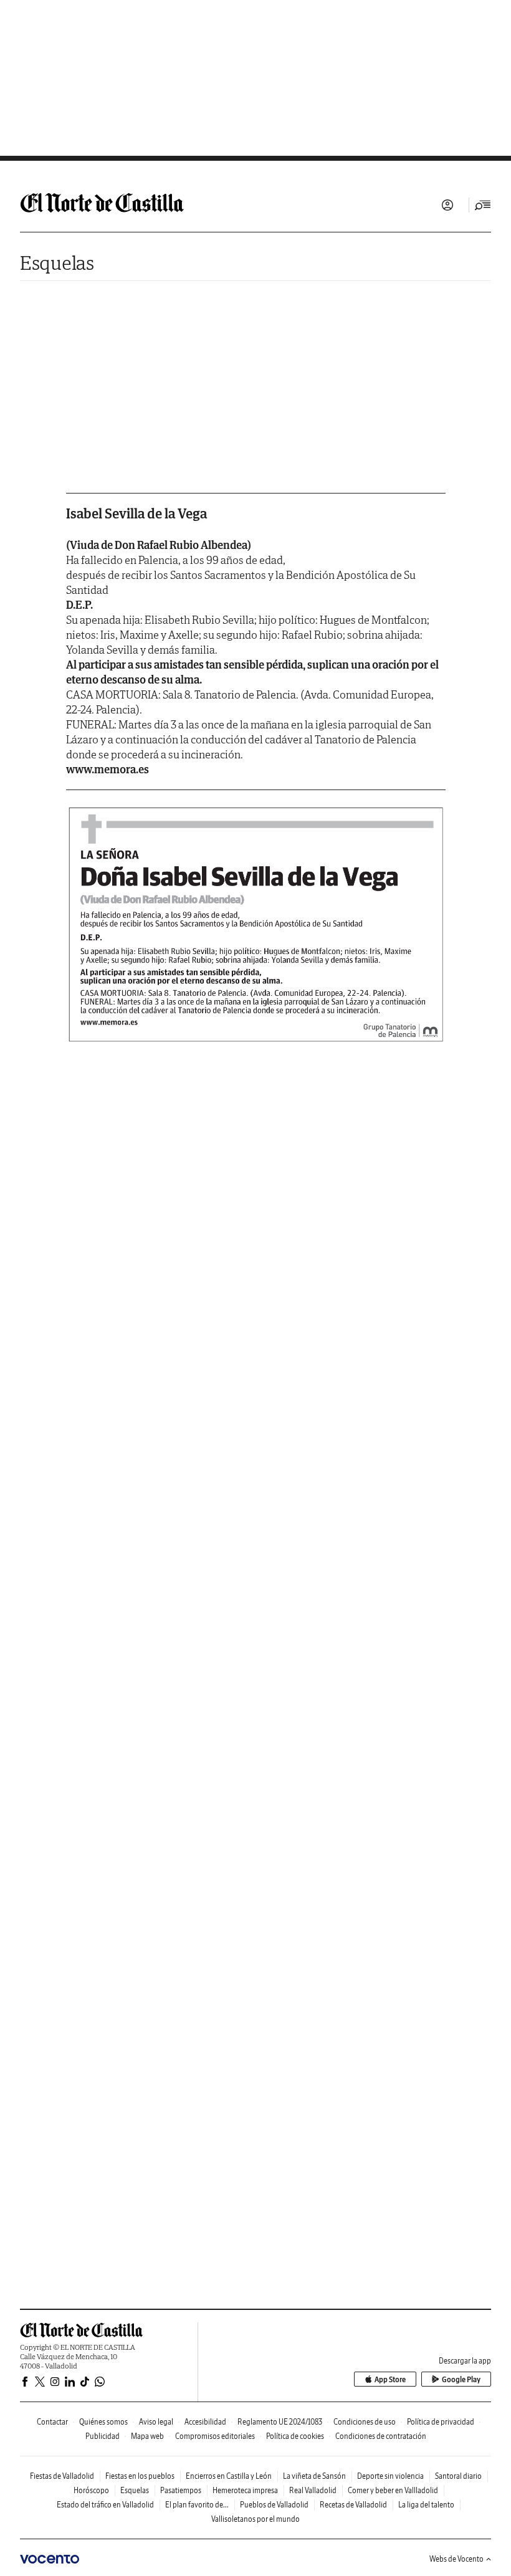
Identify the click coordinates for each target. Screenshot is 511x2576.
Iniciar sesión (447, 205)
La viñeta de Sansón (314, 2476)
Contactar (52, 2422)
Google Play (461, 2379)
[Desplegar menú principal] (483, 205)
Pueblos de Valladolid (274, 2505)
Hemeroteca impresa (245, 2490)
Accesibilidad (205, 2422)
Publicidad (103, 2436)
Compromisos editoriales (215, 2436)
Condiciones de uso (365, 2422)
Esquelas (57, 263)
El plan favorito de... (197, 2505)
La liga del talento (426, 2505)
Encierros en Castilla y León (229, 2476)
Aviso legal (156, 2422)
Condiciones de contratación (381, 2436)
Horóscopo (91, 2490)
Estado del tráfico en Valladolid (105, 2505)
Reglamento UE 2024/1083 (280, 2422)
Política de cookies (295, 2436)
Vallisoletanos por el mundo (255, 2519)
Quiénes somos (103, 2422)
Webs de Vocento (456, 2559)
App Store (390, 2379)
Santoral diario (458, 2476)
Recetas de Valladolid (353, 2505)
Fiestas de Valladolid (62, 2476)
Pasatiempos (181, 2490)
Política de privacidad (441, 2422)
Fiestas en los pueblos (140, 2476)
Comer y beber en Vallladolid (393, 2490)
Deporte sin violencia (390, 2476)
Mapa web (147, 2436)
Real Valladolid (313, 2490)
